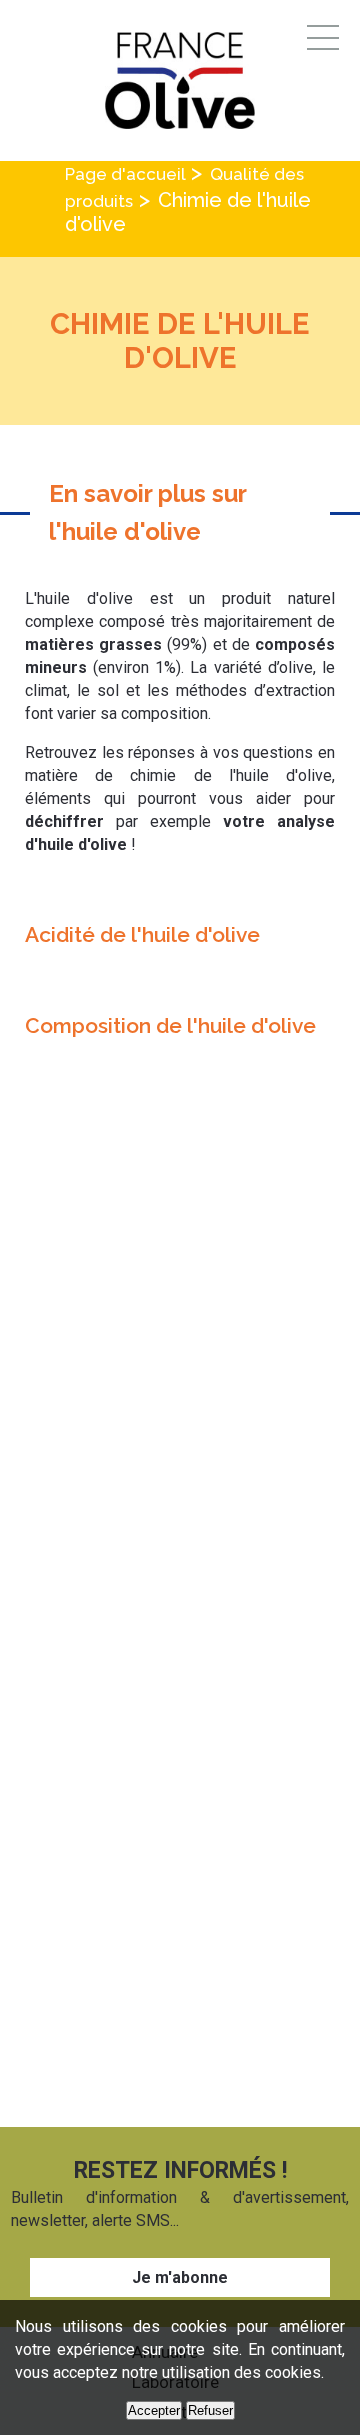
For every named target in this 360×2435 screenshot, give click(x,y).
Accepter (154, 2410)
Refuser (210, 2410)
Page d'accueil (125, 174)
